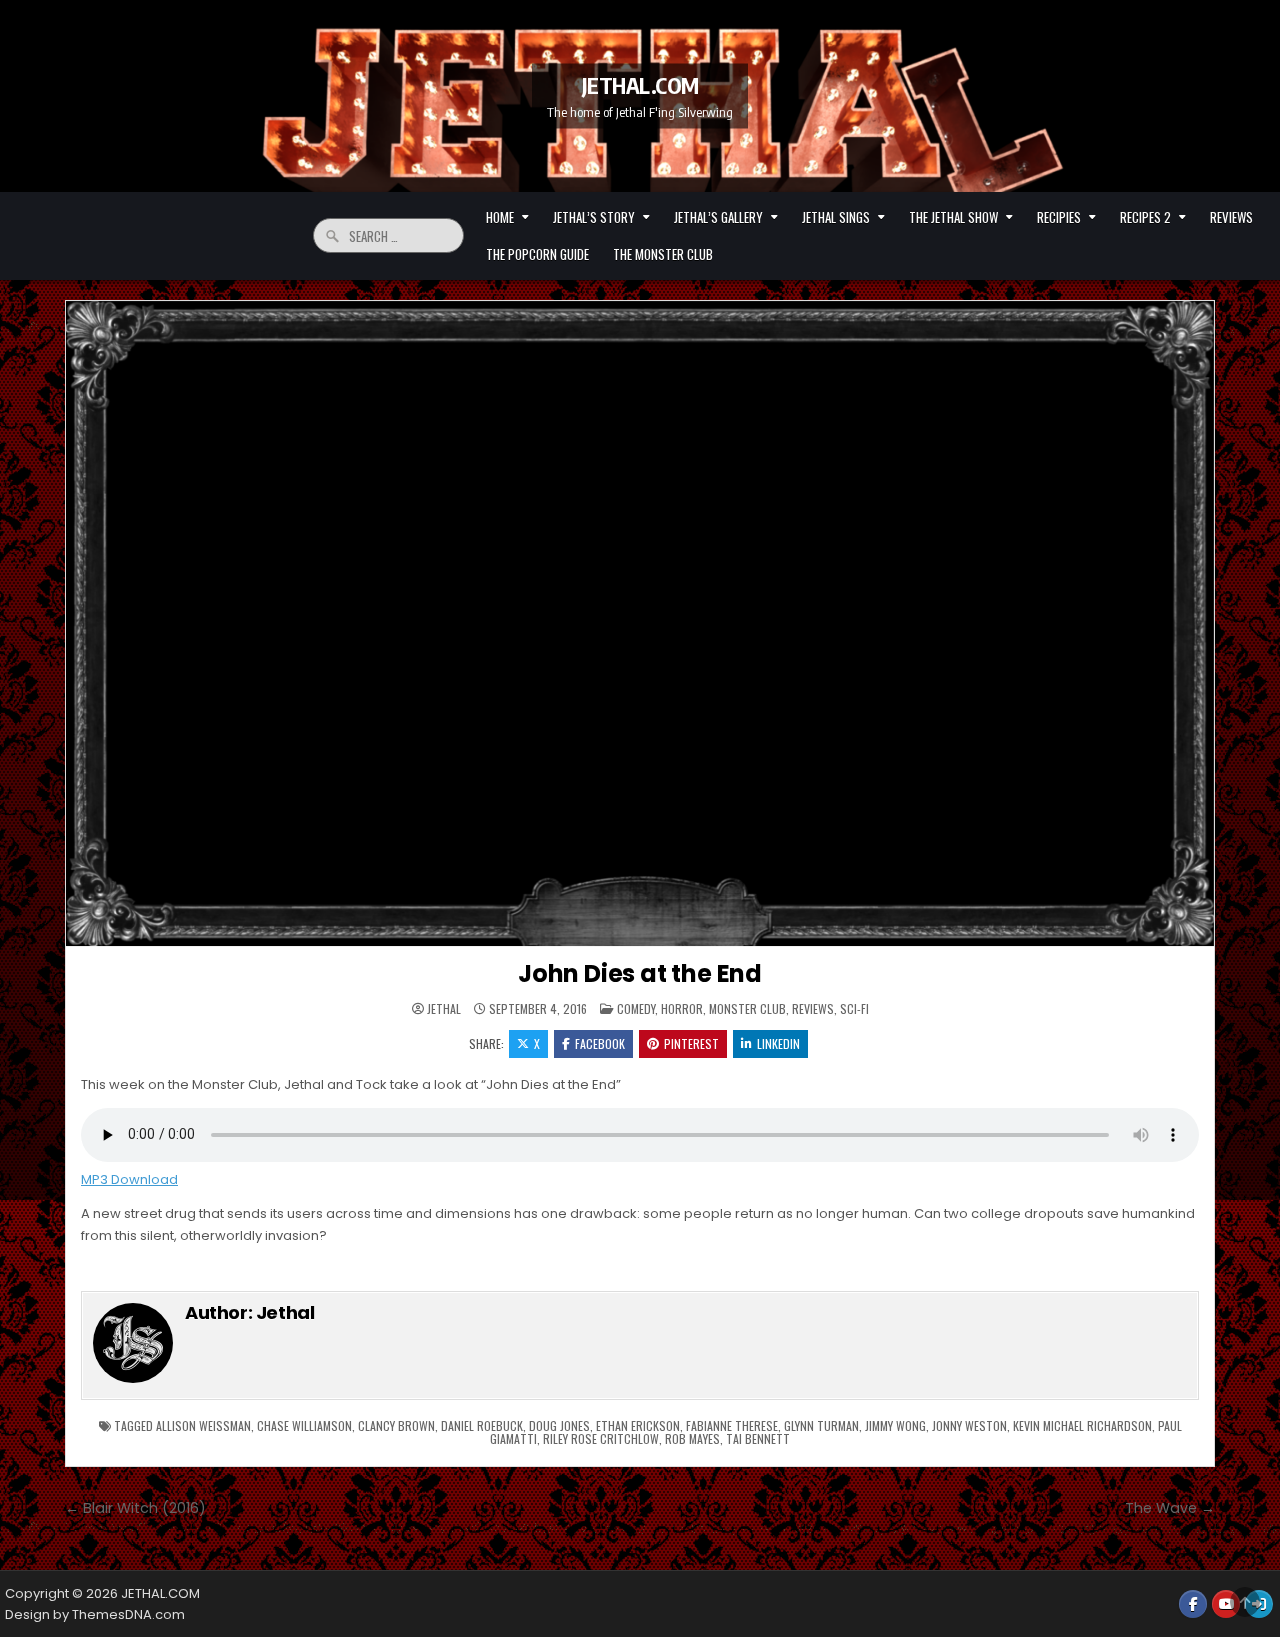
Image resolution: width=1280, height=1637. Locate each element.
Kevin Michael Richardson (1082, 1425)
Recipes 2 (1145, 217)
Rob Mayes (692, 1438)
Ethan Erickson (638, 1425)
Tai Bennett (758, 1438)
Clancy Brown (396, 1425)
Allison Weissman (203, 1425)
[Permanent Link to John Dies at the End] (640, 624)
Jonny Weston (969, 1425)
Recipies (1059, 217)
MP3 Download (129, 1179)
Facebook (600, 1043)
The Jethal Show (953, 217)
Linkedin (778, 1043)
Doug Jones (559, 1425)
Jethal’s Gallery (718, 217)
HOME (500, 217)
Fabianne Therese (732, 1425)
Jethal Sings (836, 217)
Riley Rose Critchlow (601, 1438)
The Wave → (1170, 1508)
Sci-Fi (854, 1008)
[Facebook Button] (1193, 1604)
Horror (682, 1008)
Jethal (444, 1009)
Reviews (1231, 217)
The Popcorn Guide (537, 254)
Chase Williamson (304, 1425)
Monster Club (747, 1008)
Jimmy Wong (895, 1425)
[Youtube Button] (1226, 1604)
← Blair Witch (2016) (135, 1508)
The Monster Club (663, 254)
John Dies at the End (640, 973)
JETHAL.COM (640, 84)
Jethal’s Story (594, 217)
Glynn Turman (821, 1425)
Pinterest (691, 1043)
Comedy (636, 1008)
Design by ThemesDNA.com (95, 1614)
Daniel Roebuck (482, 1425)
